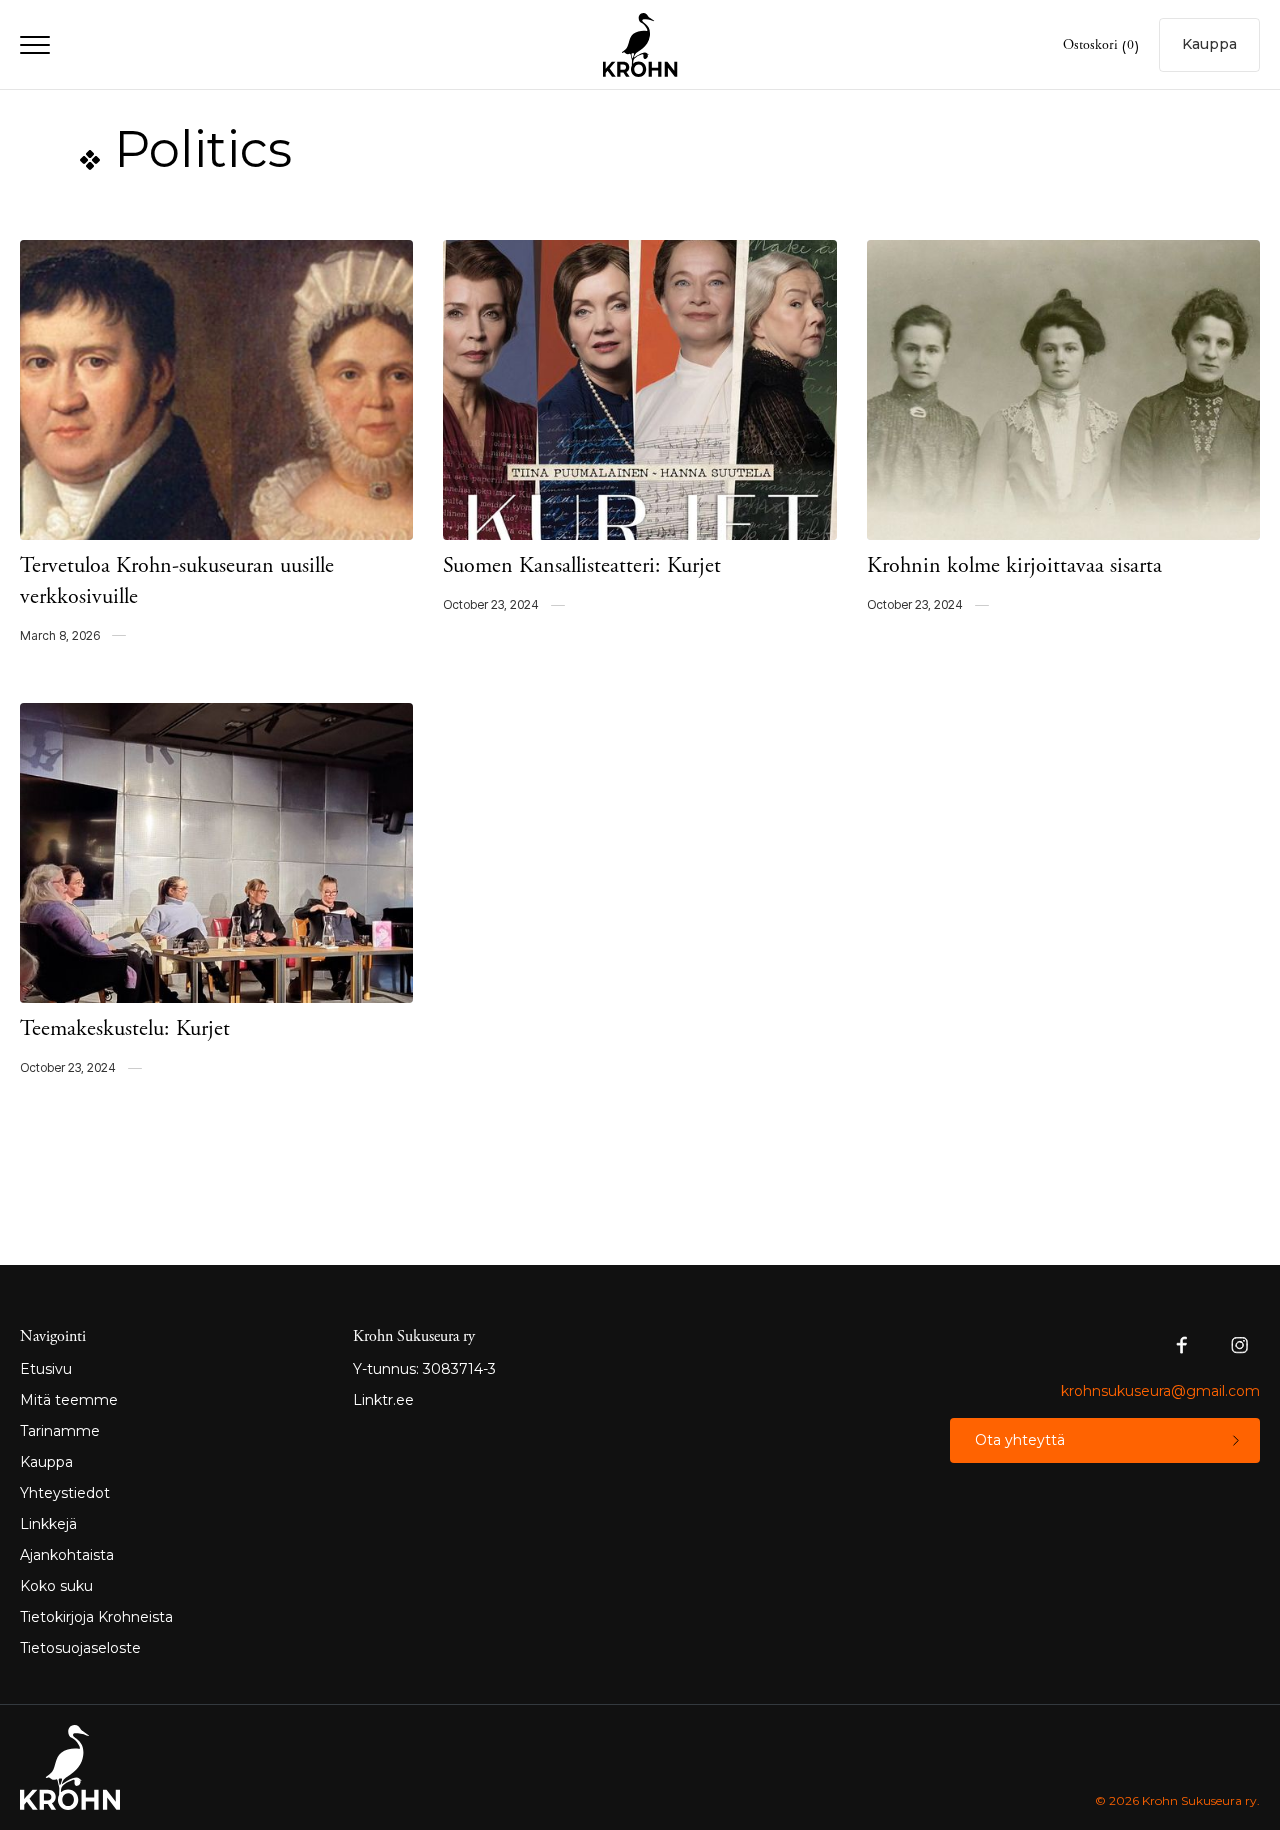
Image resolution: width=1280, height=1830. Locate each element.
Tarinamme (60, 1431)
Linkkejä (48, 1524)
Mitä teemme (69, 1400)
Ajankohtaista (67, 1555)
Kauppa (46, 1462)
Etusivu (46, 1369)
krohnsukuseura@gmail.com (1160, 1391)
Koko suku (56, 1586)
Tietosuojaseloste (80, 1648)
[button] (1101, 46)
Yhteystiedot (65, 1493)
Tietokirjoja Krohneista (96, 1617)
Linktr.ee (383, 1400)
